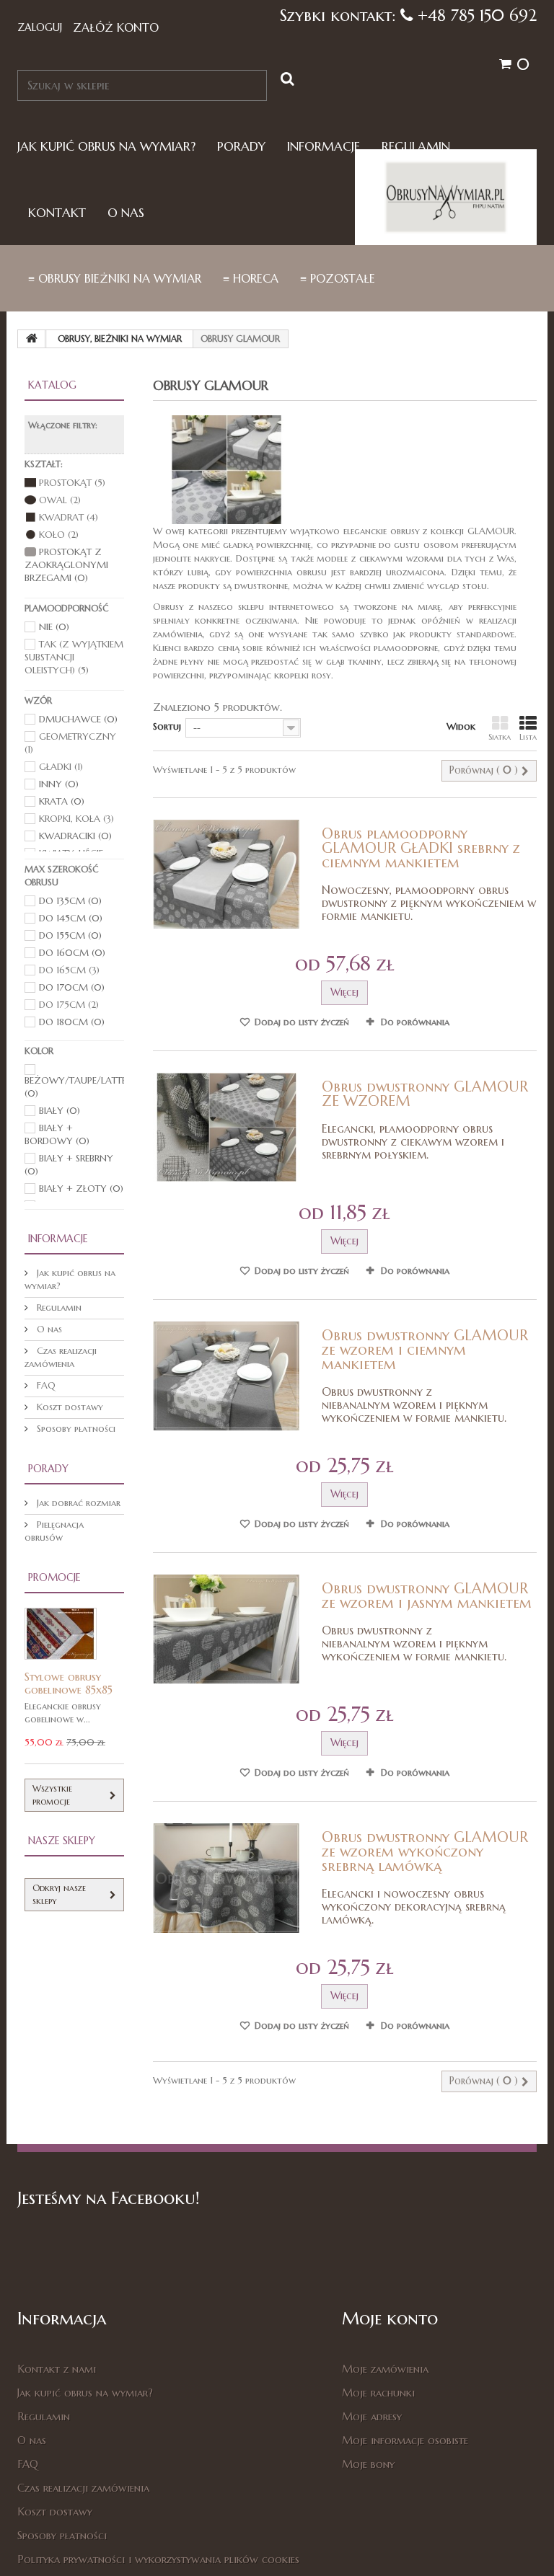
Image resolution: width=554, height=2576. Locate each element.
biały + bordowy (57, 1134)
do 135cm (70, 901)
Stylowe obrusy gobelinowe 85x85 (69, 1683)
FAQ (45, 1385)
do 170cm (72, 987)
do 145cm (71, 918)
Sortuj (167, 726)
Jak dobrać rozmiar (77, 1503)
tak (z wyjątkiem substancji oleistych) (74, 657)
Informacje (324, 147)
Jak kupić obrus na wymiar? (106, 147)
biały (60, 1111)
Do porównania (415, 1022)
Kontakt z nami (57, 2369)
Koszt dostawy (69, 1407)
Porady (241, 147)
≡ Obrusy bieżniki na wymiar (115, 278)
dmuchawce (78, 719)
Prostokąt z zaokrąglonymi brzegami (66, 565)
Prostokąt (72, 483)
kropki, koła (76, 819)
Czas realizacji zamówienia (61, 1357)
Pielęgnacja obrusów (54, 1531)
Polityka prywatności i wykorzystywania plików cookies (158, 2559)
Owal (60, 500)
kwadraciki (75, 836)
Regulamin (416, 147)
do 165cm (69, 970)
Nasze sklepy (62, 1841)
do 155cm (70, 935)
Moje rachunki (378, 2393)
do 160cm (72, 953)
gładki (61, 767)
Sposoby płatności (75, 1429)
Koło (59, 535)
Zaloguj (40, 27)
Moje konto (390, 2319)
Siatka (500, 737)
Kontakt (57, 213)
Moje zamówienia (385, 2369)
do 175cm (69, 1005)
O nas (126, 213)
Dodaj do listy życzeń (300, 1022)
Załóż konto (116, 27)
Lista (528, 737)
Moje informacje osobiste (405, 2440)
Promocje (54, 1577)
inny (59, 784)
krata (62, 801)
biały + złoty (81, 1189)
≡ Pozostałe (338, 278)
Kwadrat (69, 517)
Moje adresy (372, 2416)
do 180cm (72, 1022)
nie (54, 627)
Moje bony (368, 2464)
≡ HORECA (251, 278)
